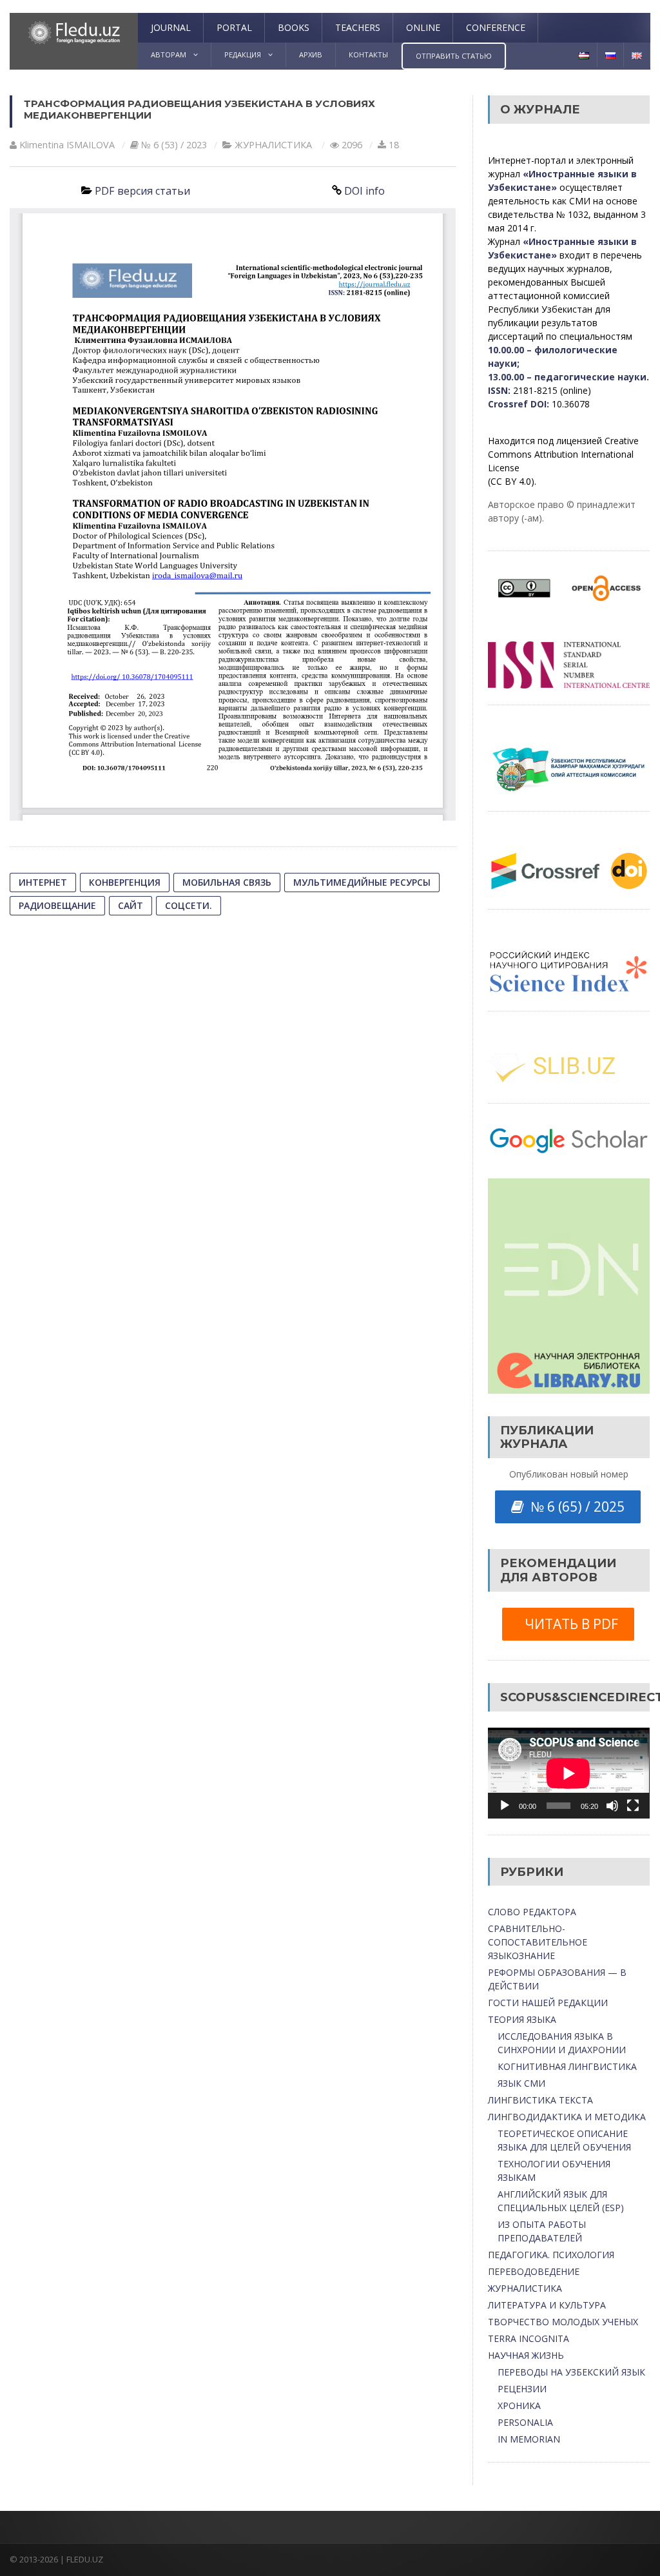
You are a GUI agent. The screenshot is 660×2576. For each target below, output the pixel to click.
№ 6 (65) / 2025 (574, 1507)
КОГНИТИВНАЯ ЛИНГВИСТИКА (567, 2066)
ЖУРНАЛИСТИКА (273, 145)
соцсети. (189, 905)
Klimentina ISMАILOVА (67, 145)
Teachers (358, 27)
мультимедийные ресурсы (362, 882)
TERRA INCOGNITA (529, 2338)
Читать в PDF (568, 1624)
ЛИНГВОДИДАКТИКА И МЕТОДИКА (567, 2117)
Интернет (43, 882)
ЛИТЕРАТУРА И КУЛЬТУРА (547, 2305)
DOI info (364, 191)
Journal (171, 27)
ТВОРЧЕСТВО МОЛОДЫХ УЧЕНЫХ (563, 2322)
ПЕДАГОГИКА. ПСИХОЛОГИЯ (551, 2255)
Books (294, 27)
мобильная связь (227, 882)
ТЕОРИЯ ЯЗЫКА (522, 2019)
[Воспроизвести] (505, 1806)
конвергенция (125, 882)
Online (423, 27)
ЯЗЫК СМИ (521, 2083)
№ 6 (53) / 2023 (174, 145)
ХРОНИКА (519, 2405)
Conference (496, 27)
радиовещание (57, 905)
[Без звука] (612, 1806)
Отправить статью (454, 56)
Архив (311, 54)
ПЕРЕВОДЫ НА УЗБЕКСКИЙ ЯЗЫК (571, 2372)
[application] (568, 1773)
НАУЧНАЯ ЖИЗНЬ (526, 2355)
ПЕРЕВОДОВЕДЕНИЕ (534, 2271)
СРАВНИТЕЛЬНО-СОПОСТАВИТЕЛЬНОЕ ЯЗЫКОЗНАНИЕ (538, 1942)
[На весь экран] (633, 1806)
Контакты (368, 54)
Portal (234, 27)
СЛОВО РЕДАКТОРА (532, 1912)
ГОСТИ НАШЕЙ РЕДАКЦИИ (548, 2003)
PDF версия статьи (142, 191)
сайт (131, 905)
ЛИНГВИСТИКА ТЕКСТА (540, 2100)
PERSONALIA (525, 2422)
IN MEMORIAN (529, 2439)
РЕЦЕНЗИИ (522, 2389)
